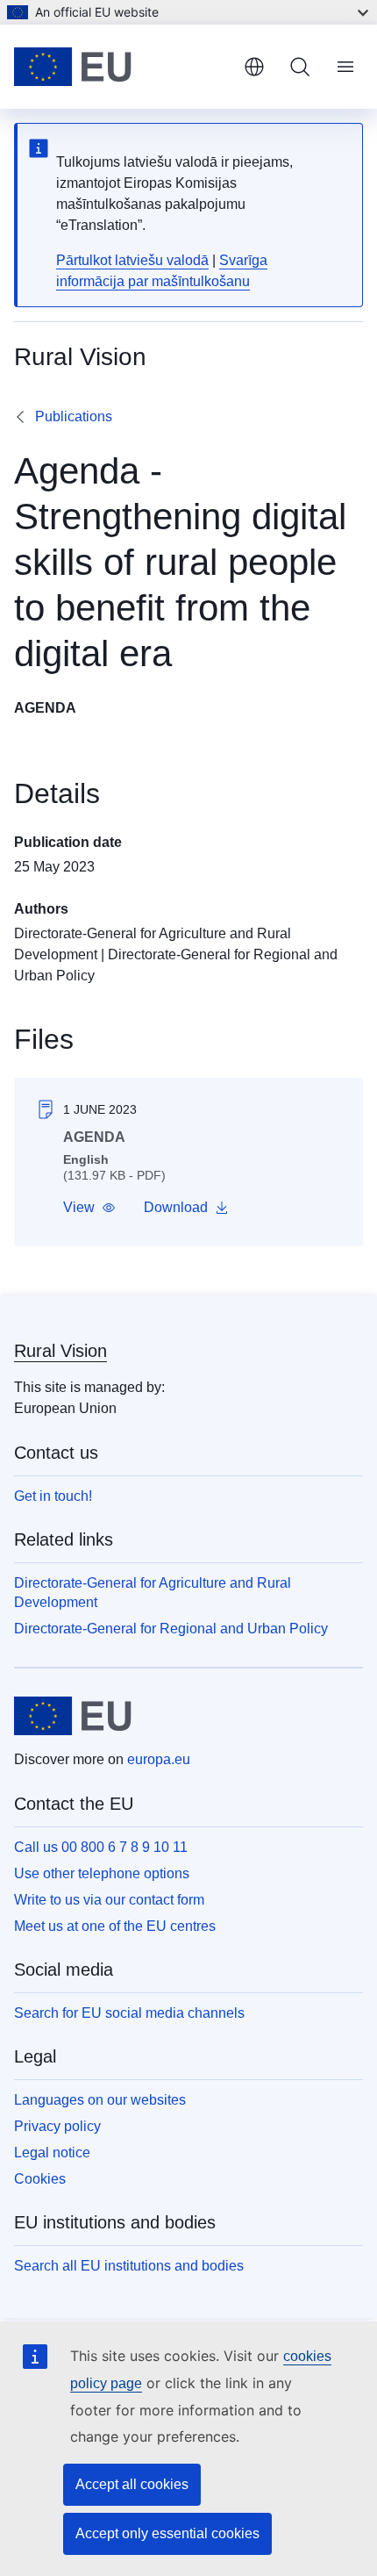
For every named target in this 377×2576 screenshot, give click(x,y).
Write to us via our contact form (109, 1900)
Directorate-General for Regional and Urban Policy (171, 1629)
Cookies (40, 2179)
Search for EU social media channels (129, 2013)
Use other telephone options (102, 1873)
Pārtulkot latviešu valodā (132, 260)
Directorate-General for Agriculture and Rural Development (153, 1593)
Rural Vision (60, 1351)
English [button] (254, 67)
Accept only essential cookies (167, 2533)
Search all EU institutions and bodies (129, 2266)
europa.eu (159, 1759)
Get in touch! (53, 1496)
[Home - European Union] (122, 67)
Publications (74, 416)
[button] (89, 1208)
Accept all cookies (132, 2484)
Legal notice (52, 2153)
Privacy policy (57, 2126)
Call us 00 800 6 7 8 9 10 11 (101, 1847)
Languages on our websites (100, 2100)
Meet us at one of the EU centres (115, 1926)
